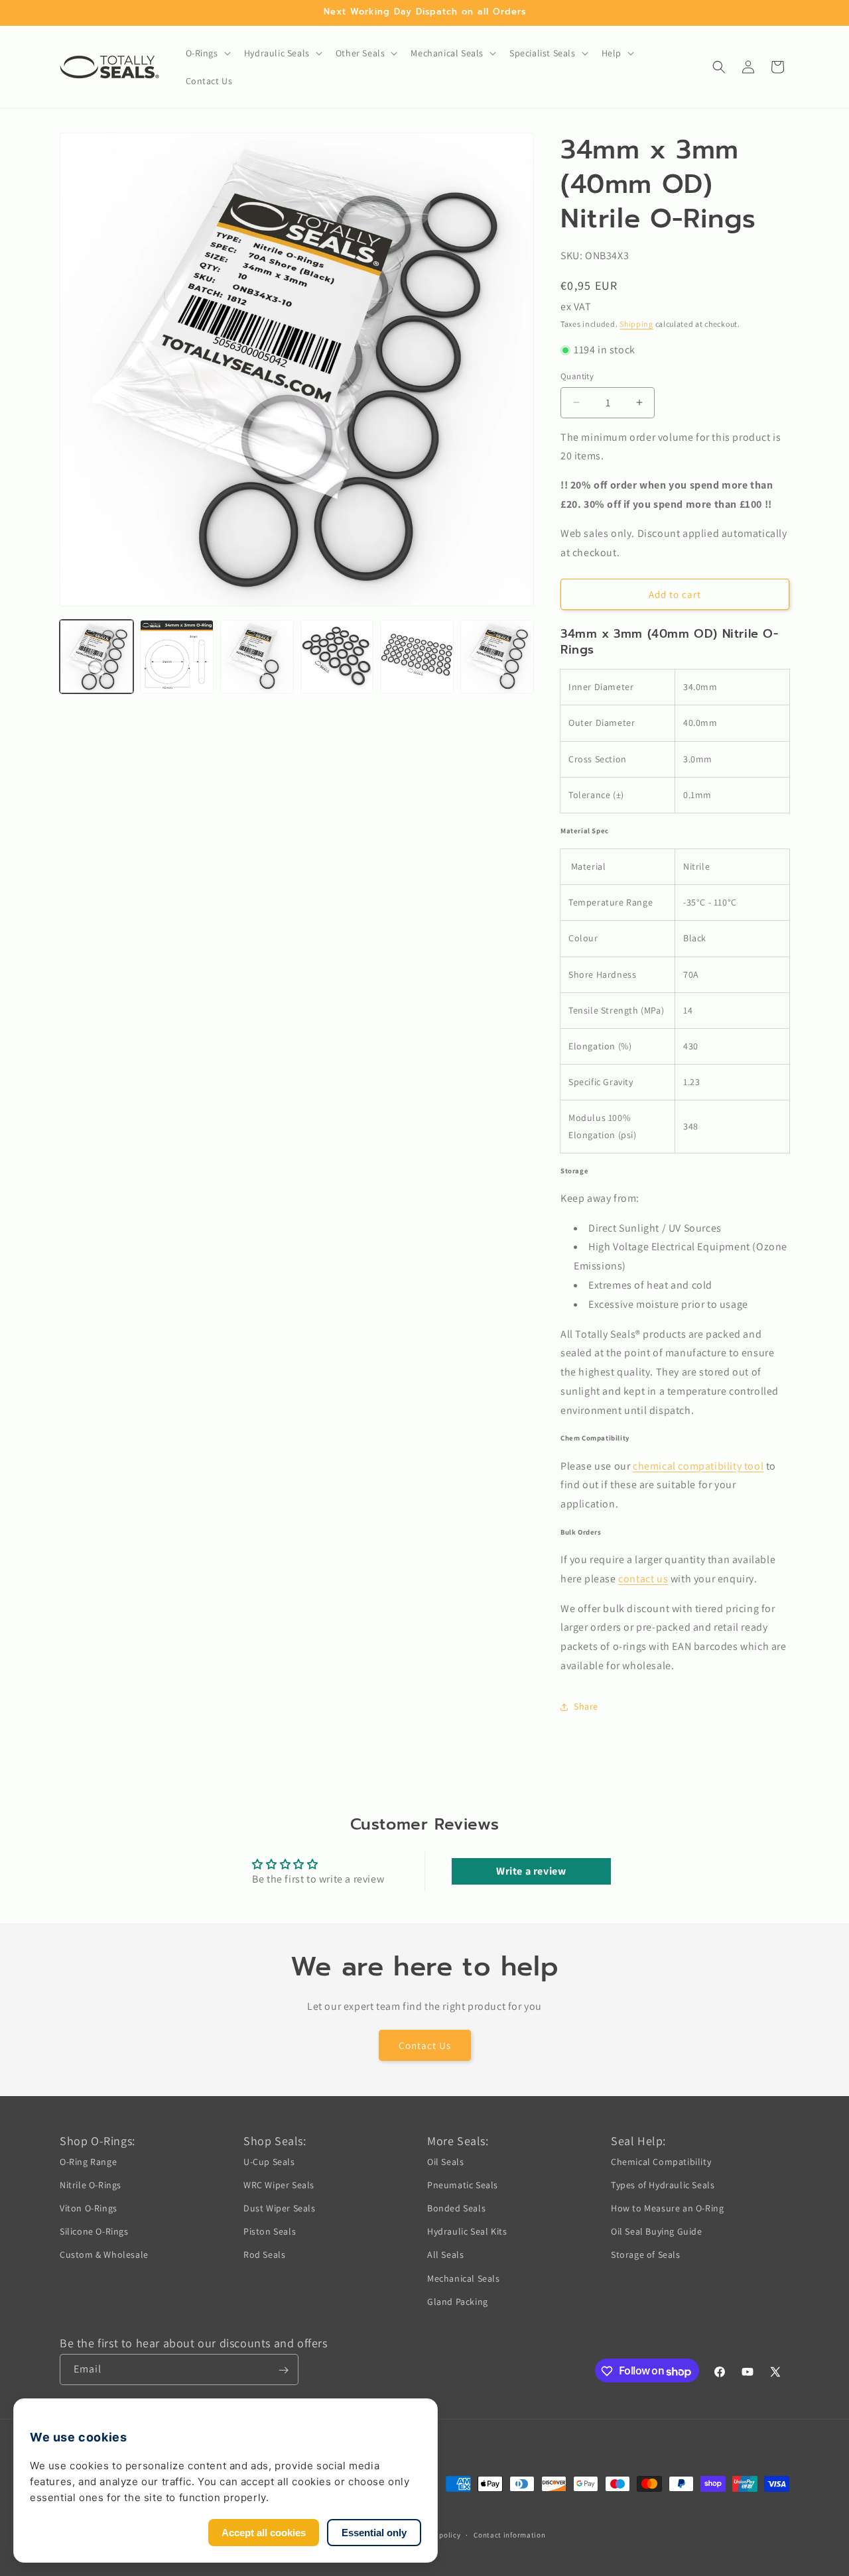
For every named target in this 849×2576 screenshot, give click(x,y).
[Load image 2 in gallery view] (177, 657)
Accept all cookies (264, 2533)
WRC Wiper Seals (279, 2184)
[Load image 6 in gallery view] (497, 657)
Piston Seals (270, 2231)
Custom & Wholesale (104, 2254)
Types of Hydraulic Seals (663, 2184)
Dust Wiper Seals (280, 2207)
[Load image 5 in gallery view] (417, 657)
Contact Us (425, 2045)
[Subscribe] (283, 2370)
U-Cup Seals (269, 2161)
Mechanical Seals (464, 2278)
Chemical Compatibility (661, 2161)
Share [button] (586, 1706)
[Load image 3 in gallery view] (257, 657)
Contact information (509, 2534)
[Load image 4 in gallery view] (337, 657)
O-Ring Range (88, 2161)
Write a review (531, 1871)
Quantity (577, 376)
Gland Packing (458, 2301)
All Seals (445, 2254)
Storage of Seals (646, 2254)
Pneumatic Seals (463, 2184)
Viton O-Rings (89, 2207)
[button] (207, 53)
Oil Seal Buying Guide (657, 2231)
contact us (643, 1579)
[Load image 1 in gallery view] (97, 657)
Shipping (636, 324)
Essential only (374, 2533)
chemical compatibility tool (698, 1466)
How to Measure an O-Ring (667, 2207)
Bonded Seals (456, 2207)
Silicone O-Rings (94, 2231)
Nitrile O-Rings (91, 2184)
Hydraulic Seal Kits (467, 2231)
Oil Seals (445, 2161)
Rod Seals (264, 2254)
